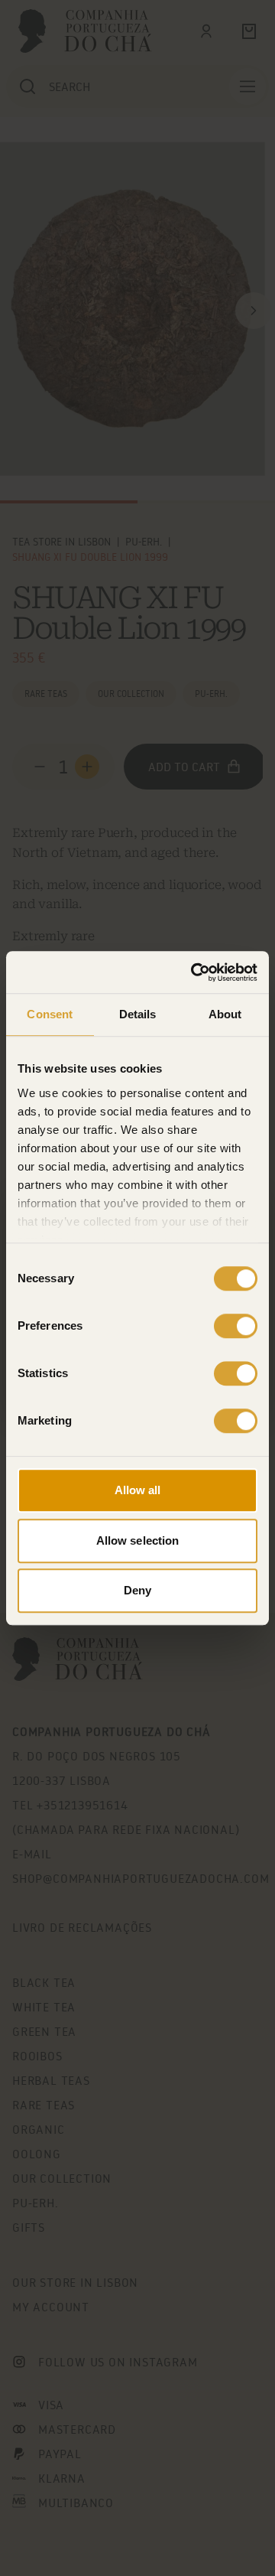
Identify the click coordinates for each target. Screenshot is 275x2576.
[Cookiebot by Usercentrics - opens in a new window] (194, 972)
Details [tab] (138, 1014)
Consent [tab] (50, 1014)
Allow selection (138, 1540)
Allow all (138, 1490)
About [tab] (225, 1014)
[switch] (236, 1326)
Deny (137, 1590)
